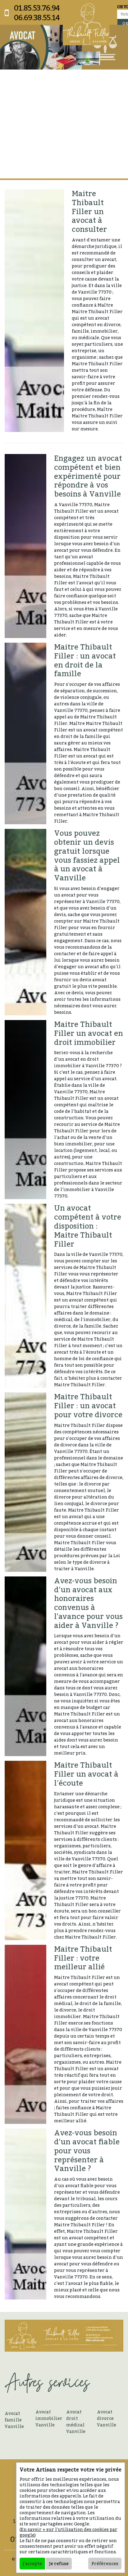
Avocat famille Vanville (14, 2420)
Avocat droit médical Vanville (76, 2421)
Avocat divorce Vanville (107, 2418)
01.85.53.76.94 (37, 8)
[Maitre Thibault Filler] (86, 24)
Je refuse (59, 2563)
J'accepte (32, 2563)
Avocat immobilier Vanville (49, 2418)
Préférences (105, 2563)
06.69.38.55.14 (37, 18)
